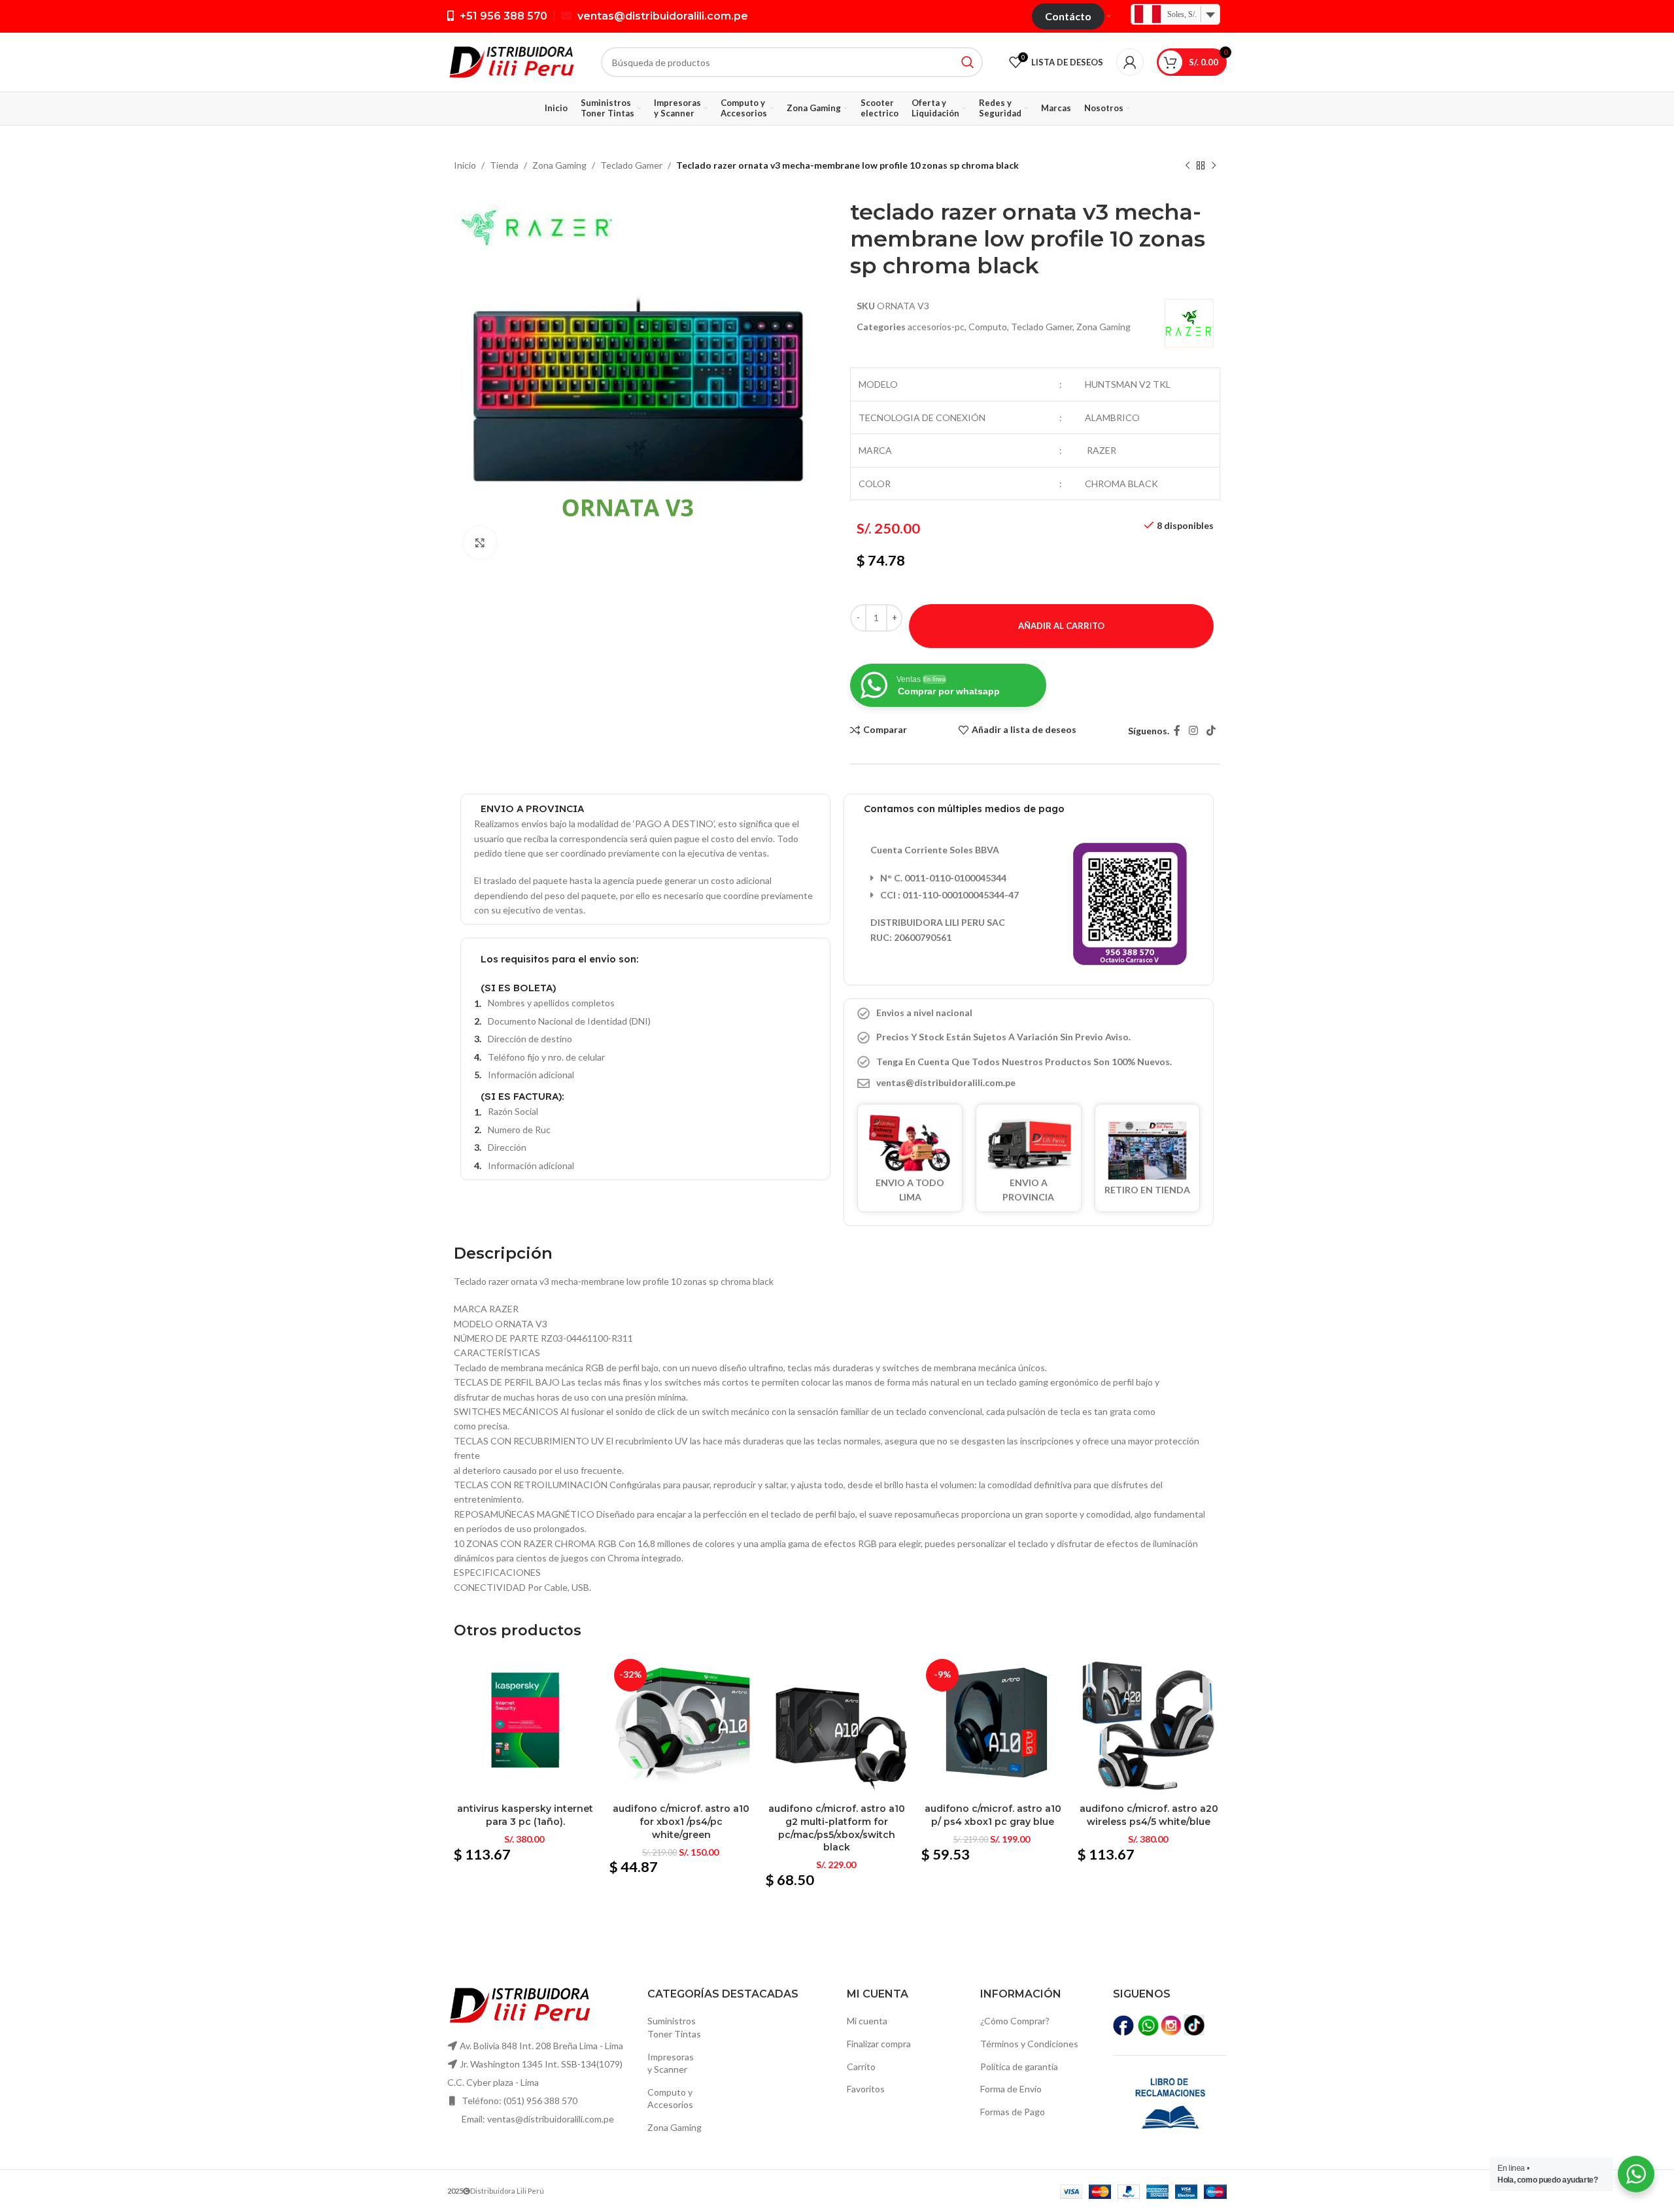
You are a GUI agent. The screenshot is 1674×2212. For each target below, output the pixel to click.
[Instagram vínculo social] (1193, 731)
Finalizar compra (879, 2044)
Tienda (504, 165)
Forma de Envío (1011, 2089)
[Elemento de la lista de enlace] (1029, 1083)
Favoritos (866, 2089)
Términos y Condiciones (1029, 2044)
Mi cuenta (867, 2021)
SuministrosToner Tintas (674, 2027)
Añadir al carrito (1061, 626)
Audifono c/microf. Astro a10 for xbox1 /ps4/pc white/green (681, 1821)
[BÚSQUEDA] (968, 62)
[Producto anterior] (1187, 166)
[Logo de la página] (511, 61)
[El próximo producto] (1214, 166)
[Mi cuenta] (1130, 62)
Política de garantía (1019, 2067)
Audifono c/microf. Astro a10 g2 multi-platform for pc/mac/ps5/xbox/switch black (837, 1828)
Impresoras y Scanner (671, 2063)
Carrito (861, 2067)
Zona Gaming (559, 165)
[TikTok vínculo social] (1211, 731)
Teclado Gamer (631, 165)
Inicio (465, 165)
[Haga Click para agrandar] (480, 543)
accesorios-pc (936, 327)
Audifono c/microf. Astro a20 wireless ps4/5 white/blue (1149, 1815)
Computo (988, 327)
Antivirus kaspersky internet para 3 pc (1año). (525, 1815)
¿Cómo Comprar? (1015, 2021)
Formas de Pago (1013, 2112)
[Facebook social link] (1177, 731)
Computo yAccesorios (670, 2099)
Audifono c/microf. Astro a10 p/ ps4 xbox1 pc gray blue (993, 1815)
